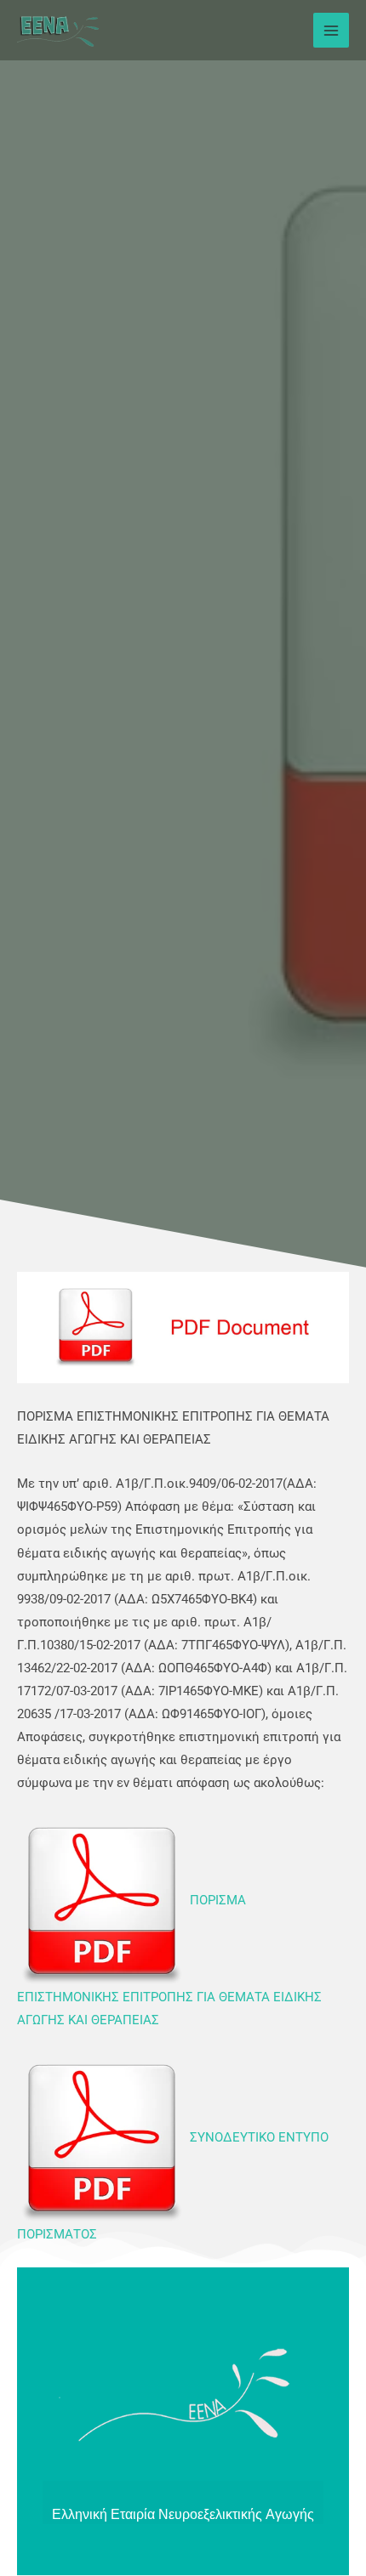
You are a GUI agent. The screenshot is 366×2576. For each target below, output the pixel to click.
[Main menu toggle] (331, 31)
